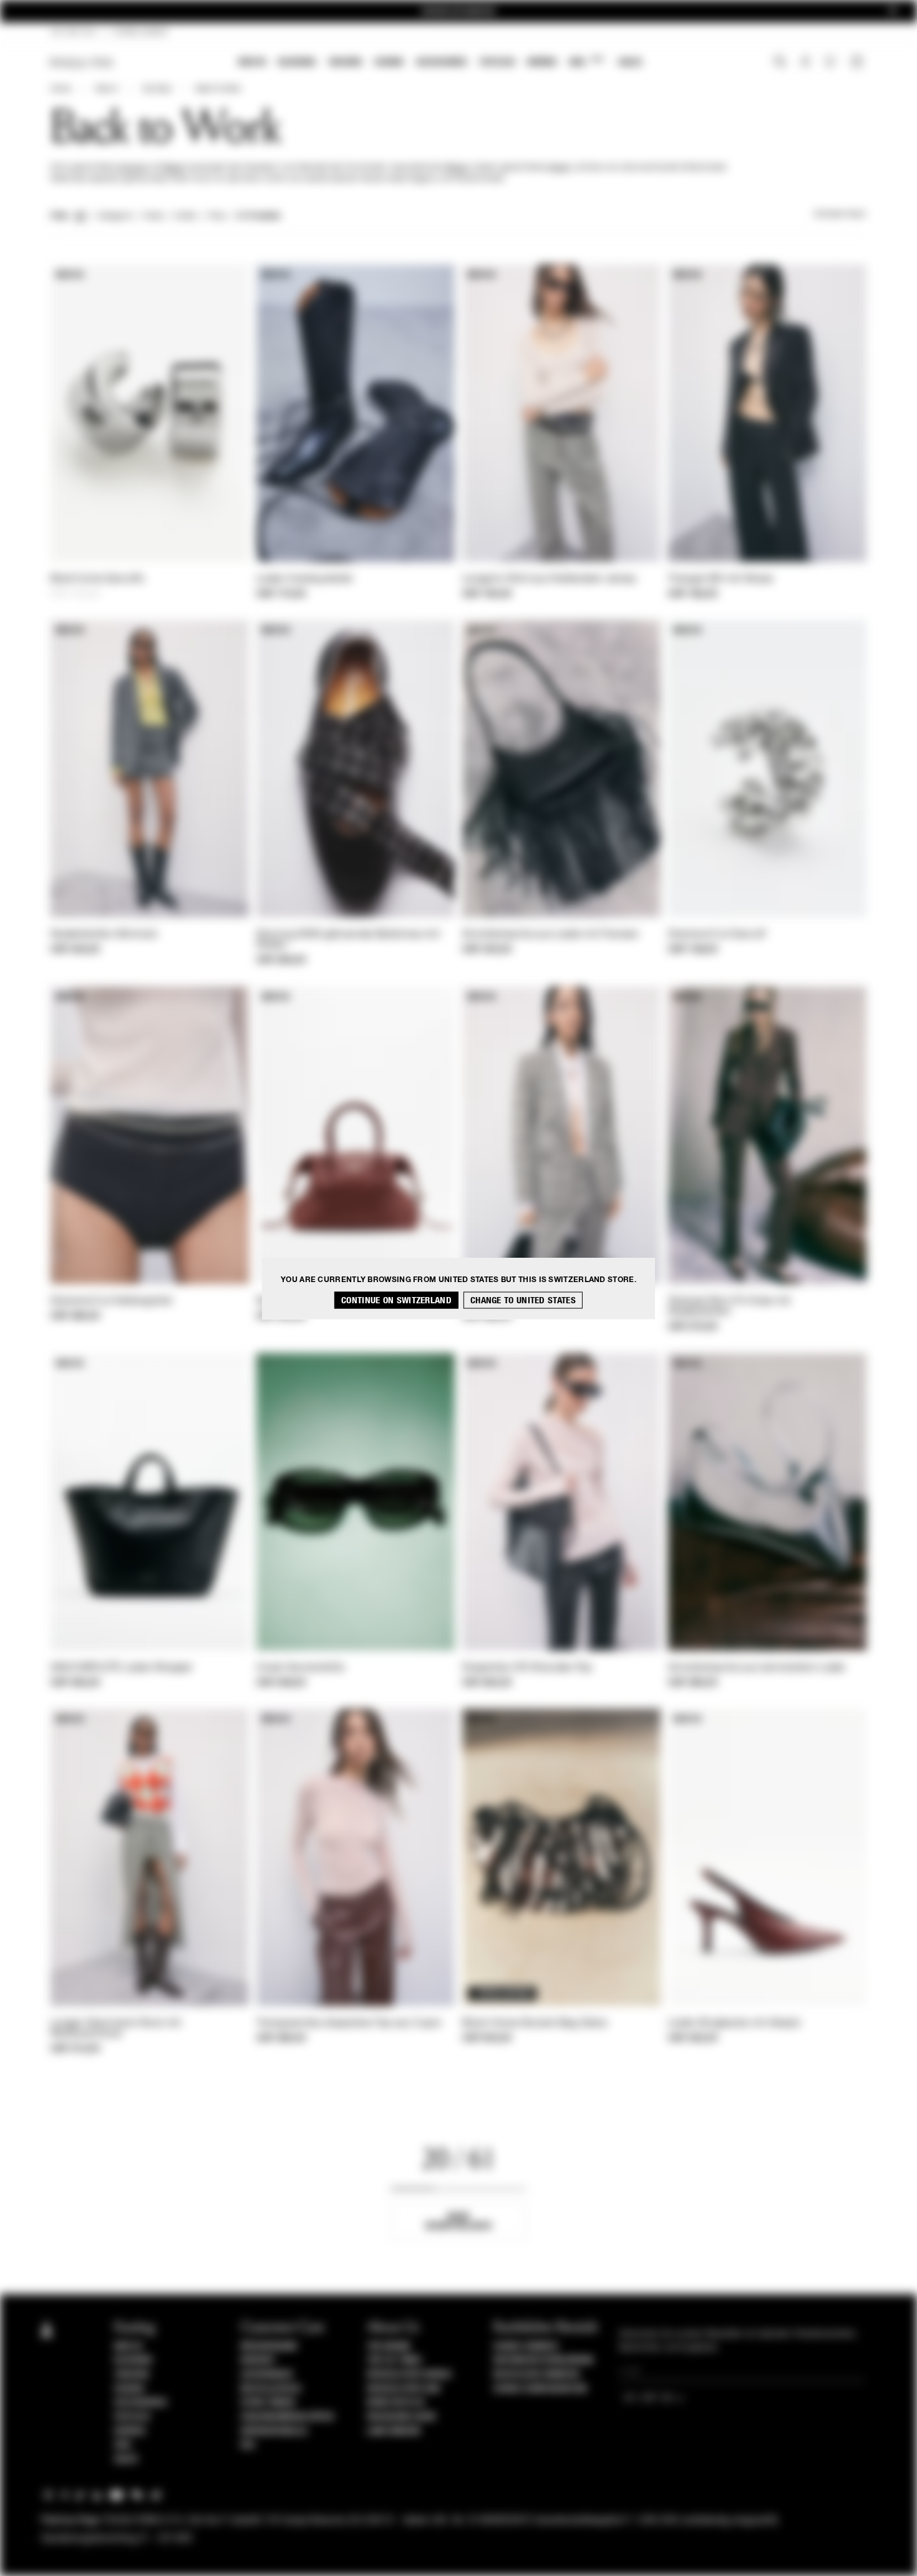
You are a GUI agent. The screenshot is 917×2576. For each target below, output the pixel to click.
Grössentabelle (274, 2431)
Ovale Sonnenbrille (300, 1668)
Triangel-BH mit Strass (721, 579)
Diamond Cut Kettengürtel (111, 1301)
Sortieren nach (840, 215)
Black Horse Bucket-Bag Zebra (535, 2024)
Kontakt (259, 2360)
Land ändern (394, 2431)
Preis (217, 216)
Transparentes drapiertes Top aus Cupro (349, 2024)
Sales (630, 62)
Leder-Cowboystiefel (305, 579)
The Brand (389, 2347)
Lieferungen (267, 2375)
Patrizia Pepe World (409, 2375)
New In (252, 62)
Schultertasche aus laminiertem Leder (757, 1668)
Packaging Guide (402, 2417)
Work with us (395, 2403)
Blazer (174, 168)
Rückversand (269, 2347)
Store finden (268, 2403)
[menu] (440, 63)
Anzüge (132, 168)
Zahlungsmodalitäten (287, 2417)
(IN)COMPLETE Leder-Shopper (122, 1668)
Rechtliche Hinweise (537, 2375)
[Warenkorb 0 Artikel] (858, 63)
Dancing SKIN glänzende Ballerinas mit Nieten (348, 940)
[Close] (893, 12)
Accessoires (442, 62)
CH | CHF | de (73, 32)
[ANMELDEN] (806, 63)
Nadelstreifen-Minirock (104, 935)
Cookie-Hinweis (526, 2347)
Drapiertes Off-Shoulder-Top (527, 1668)
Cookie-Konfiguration (540, 2389)
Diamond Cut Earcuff (717, 935)
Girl (586, 61)
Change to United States (523, 1300)
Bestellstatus (271, 2389)
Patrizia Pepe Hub (404, 2389)
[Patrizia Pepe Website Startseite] (82, 63)
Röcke (457, 168)
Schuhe (389, 62)
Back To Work (218, 89)
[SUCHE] (780, 63)
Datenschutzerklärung (544, 2360)
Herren (542, 62)
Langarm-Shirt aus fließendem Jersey (550, 579)
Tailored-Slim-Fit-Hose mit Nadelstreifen (730, 1307)
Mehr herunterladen (458, 2221)
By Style (157, 89)
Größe (185, 216)
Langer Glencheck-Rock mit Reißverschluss (116, 2029)
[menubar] (440, 63)
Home (61, 89)
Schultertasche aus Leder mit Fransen (551, 935)
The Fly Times (394, 2360)
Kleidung (297, 62)
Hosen (559, 168)
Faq (248, 2445)
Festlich (497, 62)
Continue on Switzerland (396, 1300)
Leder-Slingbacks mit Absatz (735, 2024)
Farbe (153, 216)
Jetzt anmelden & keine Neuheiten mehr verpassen (458, 12)
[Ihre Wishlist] (831, 65)
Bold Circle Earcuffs (97, 579)
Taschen (345, 62)
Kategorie (115, 216)
